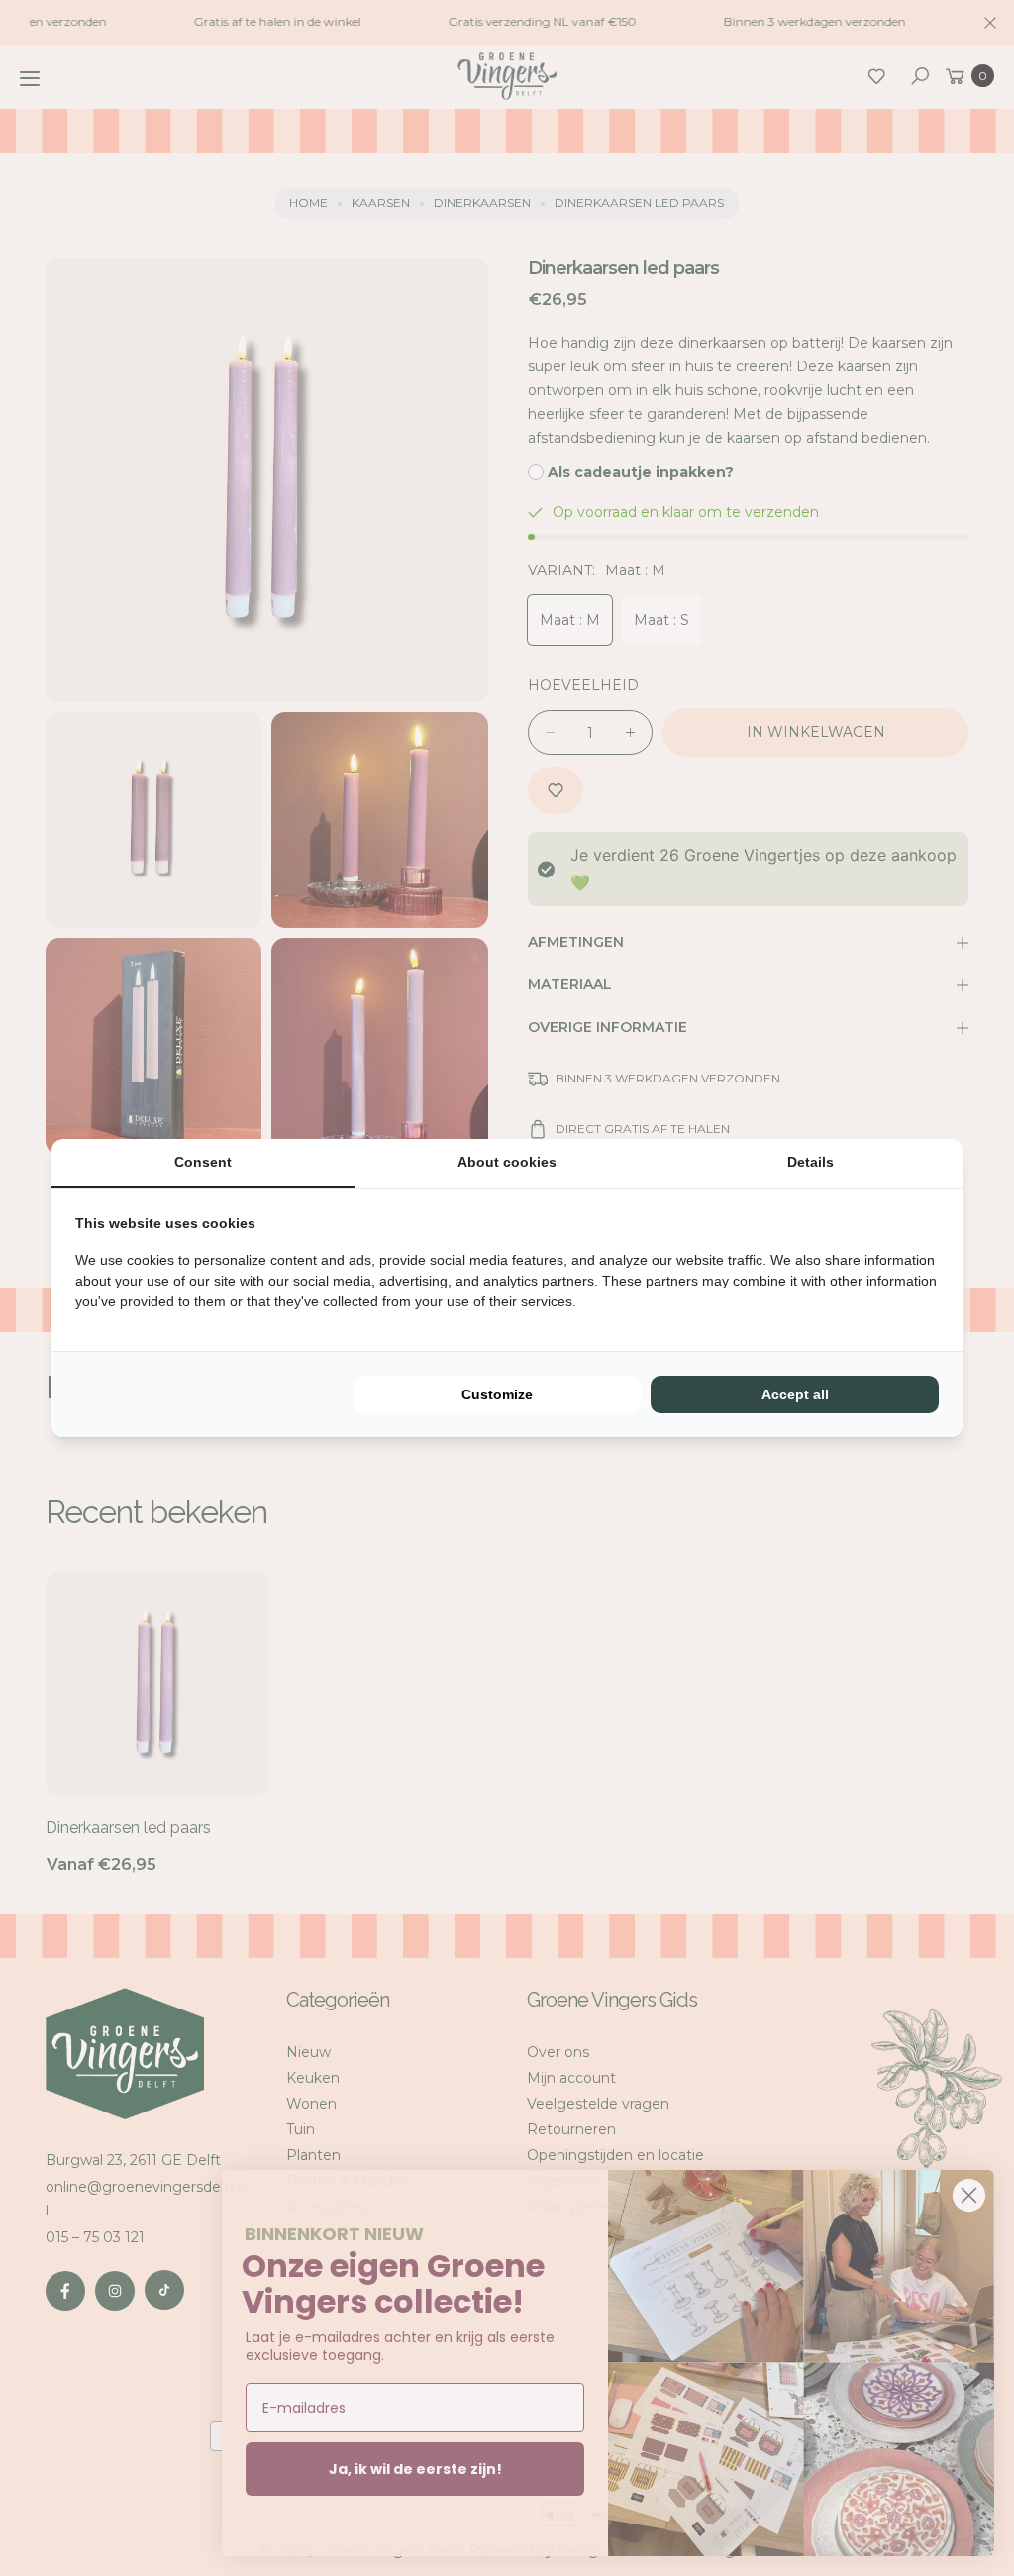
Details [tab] (811, 1162)
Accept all (795, 1394)
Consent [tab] (203, 1162)
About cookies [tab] (507, 1162)
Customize (497, 1394)
